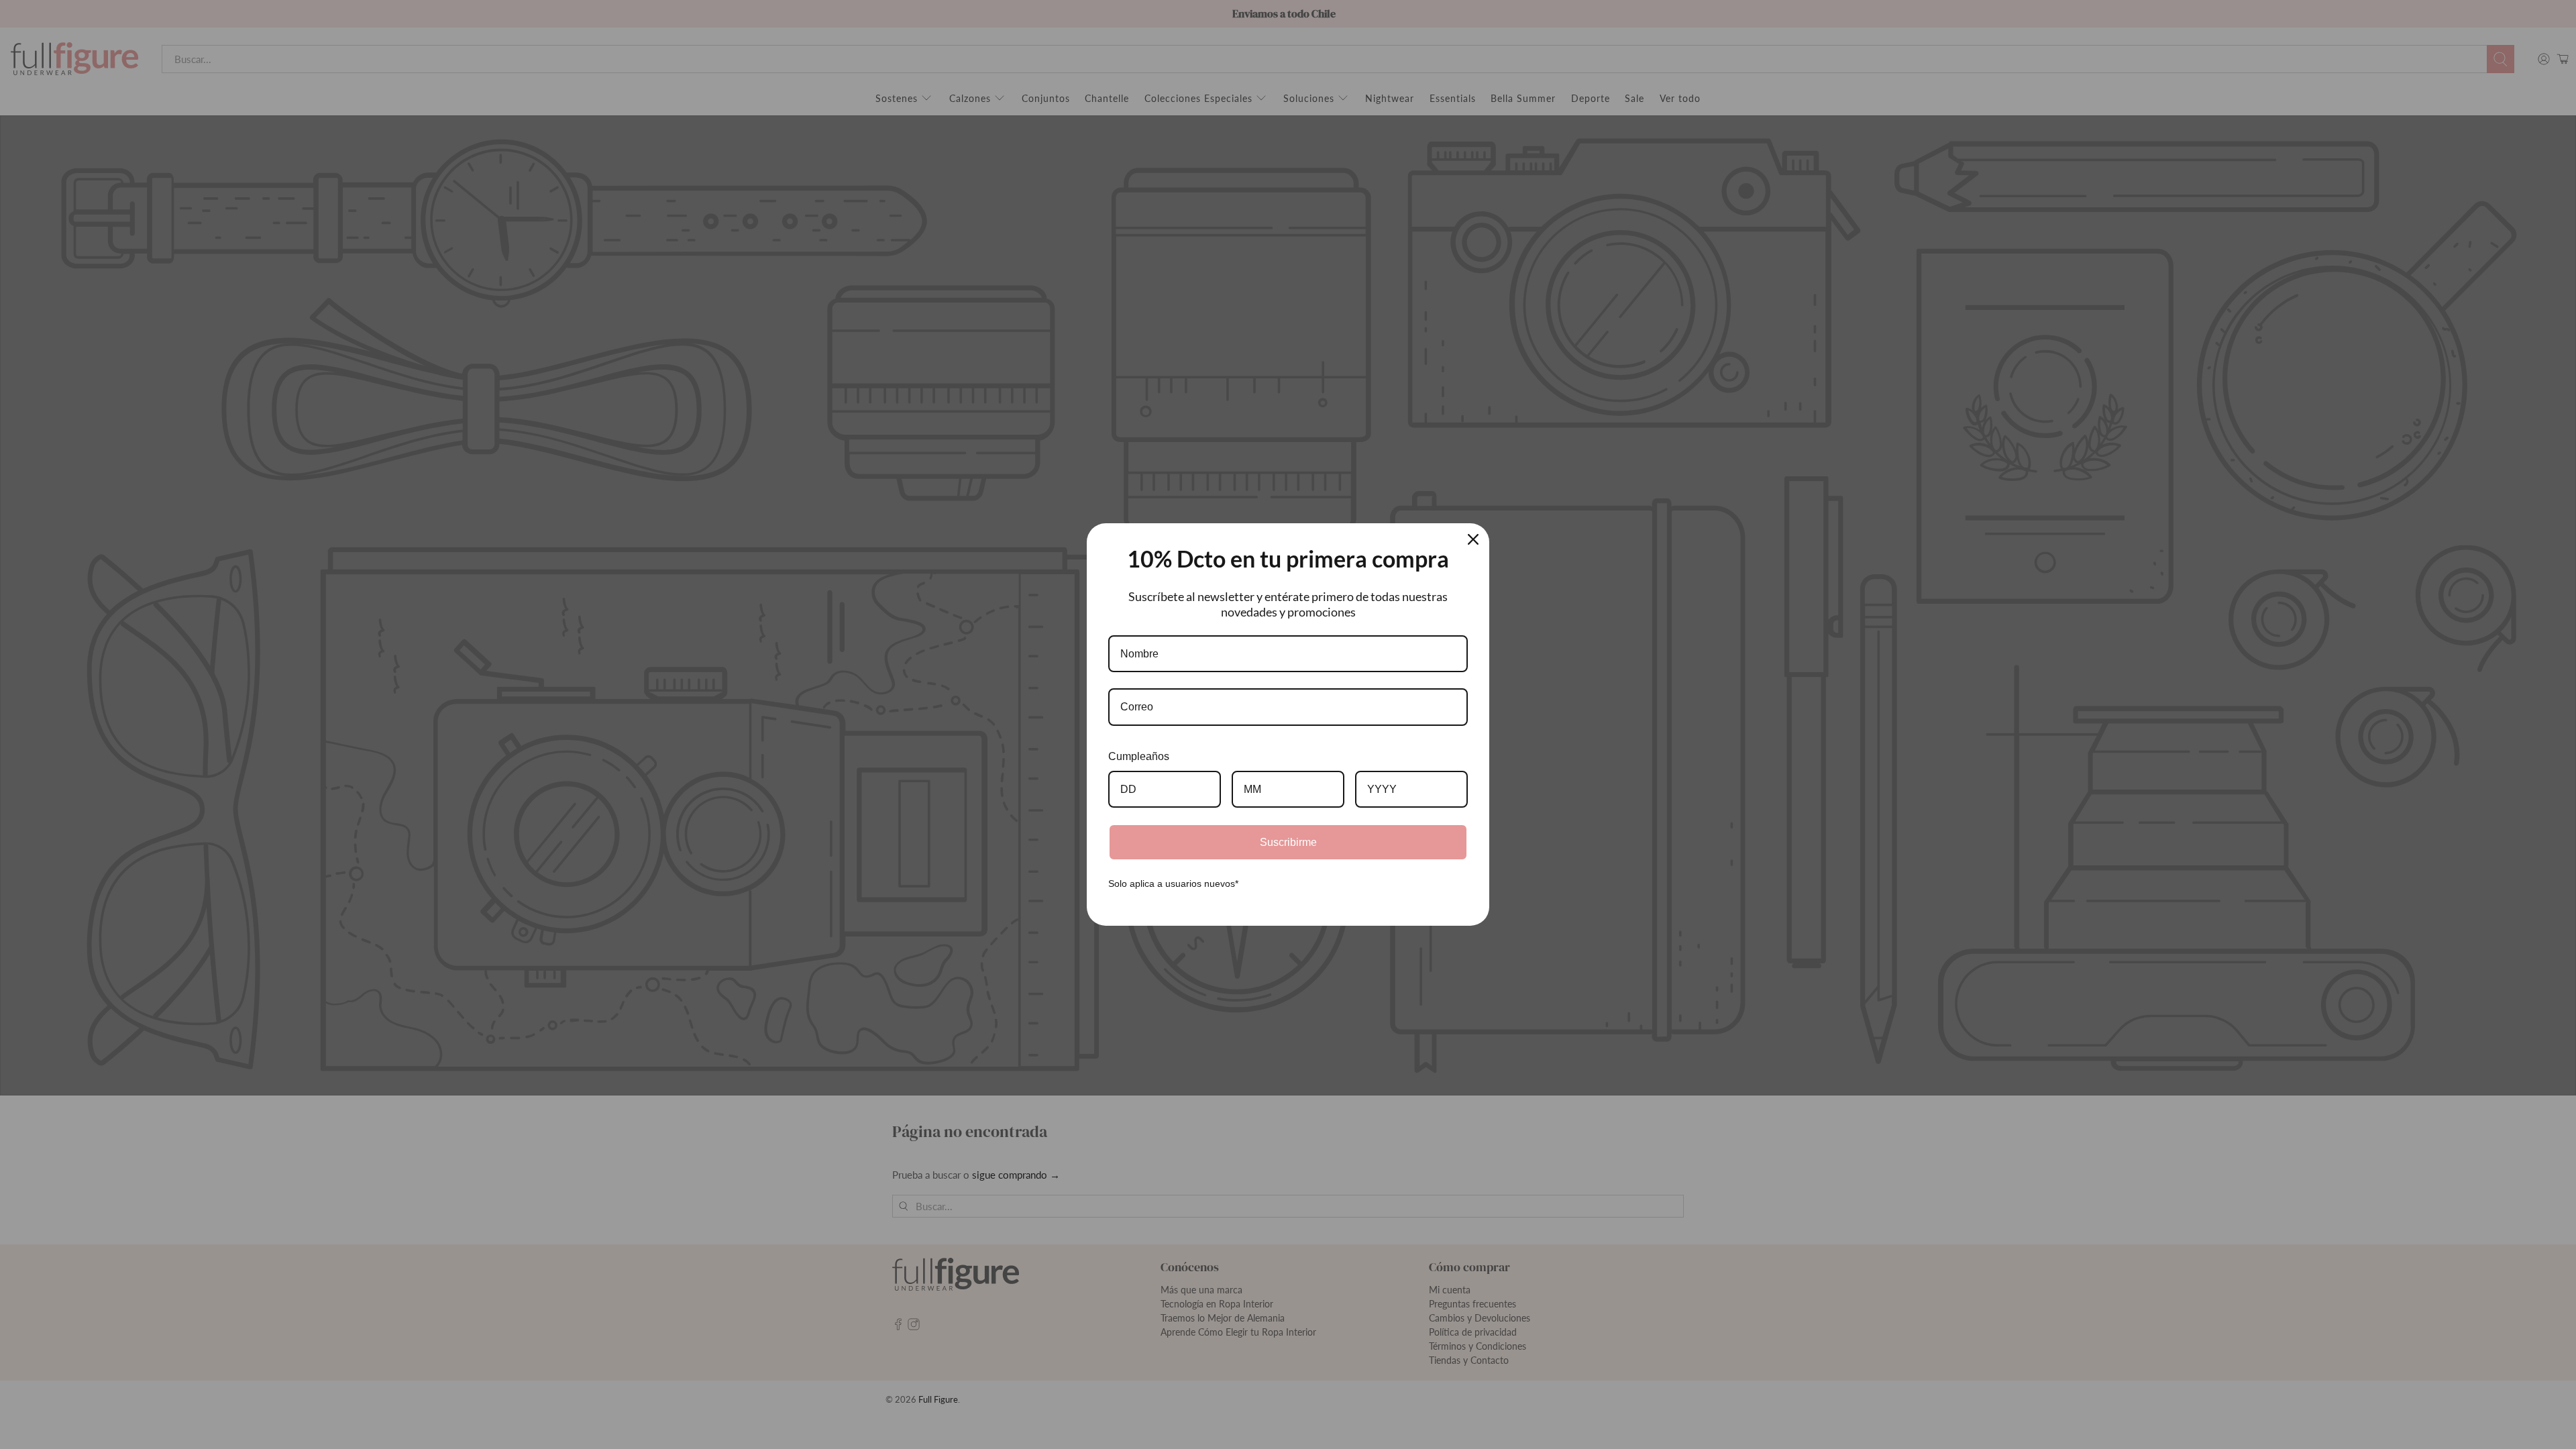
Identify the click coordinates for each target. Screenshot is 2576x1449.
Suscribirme (1288, 842)
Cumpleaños (1139, 756)
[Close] (1473, 539)
